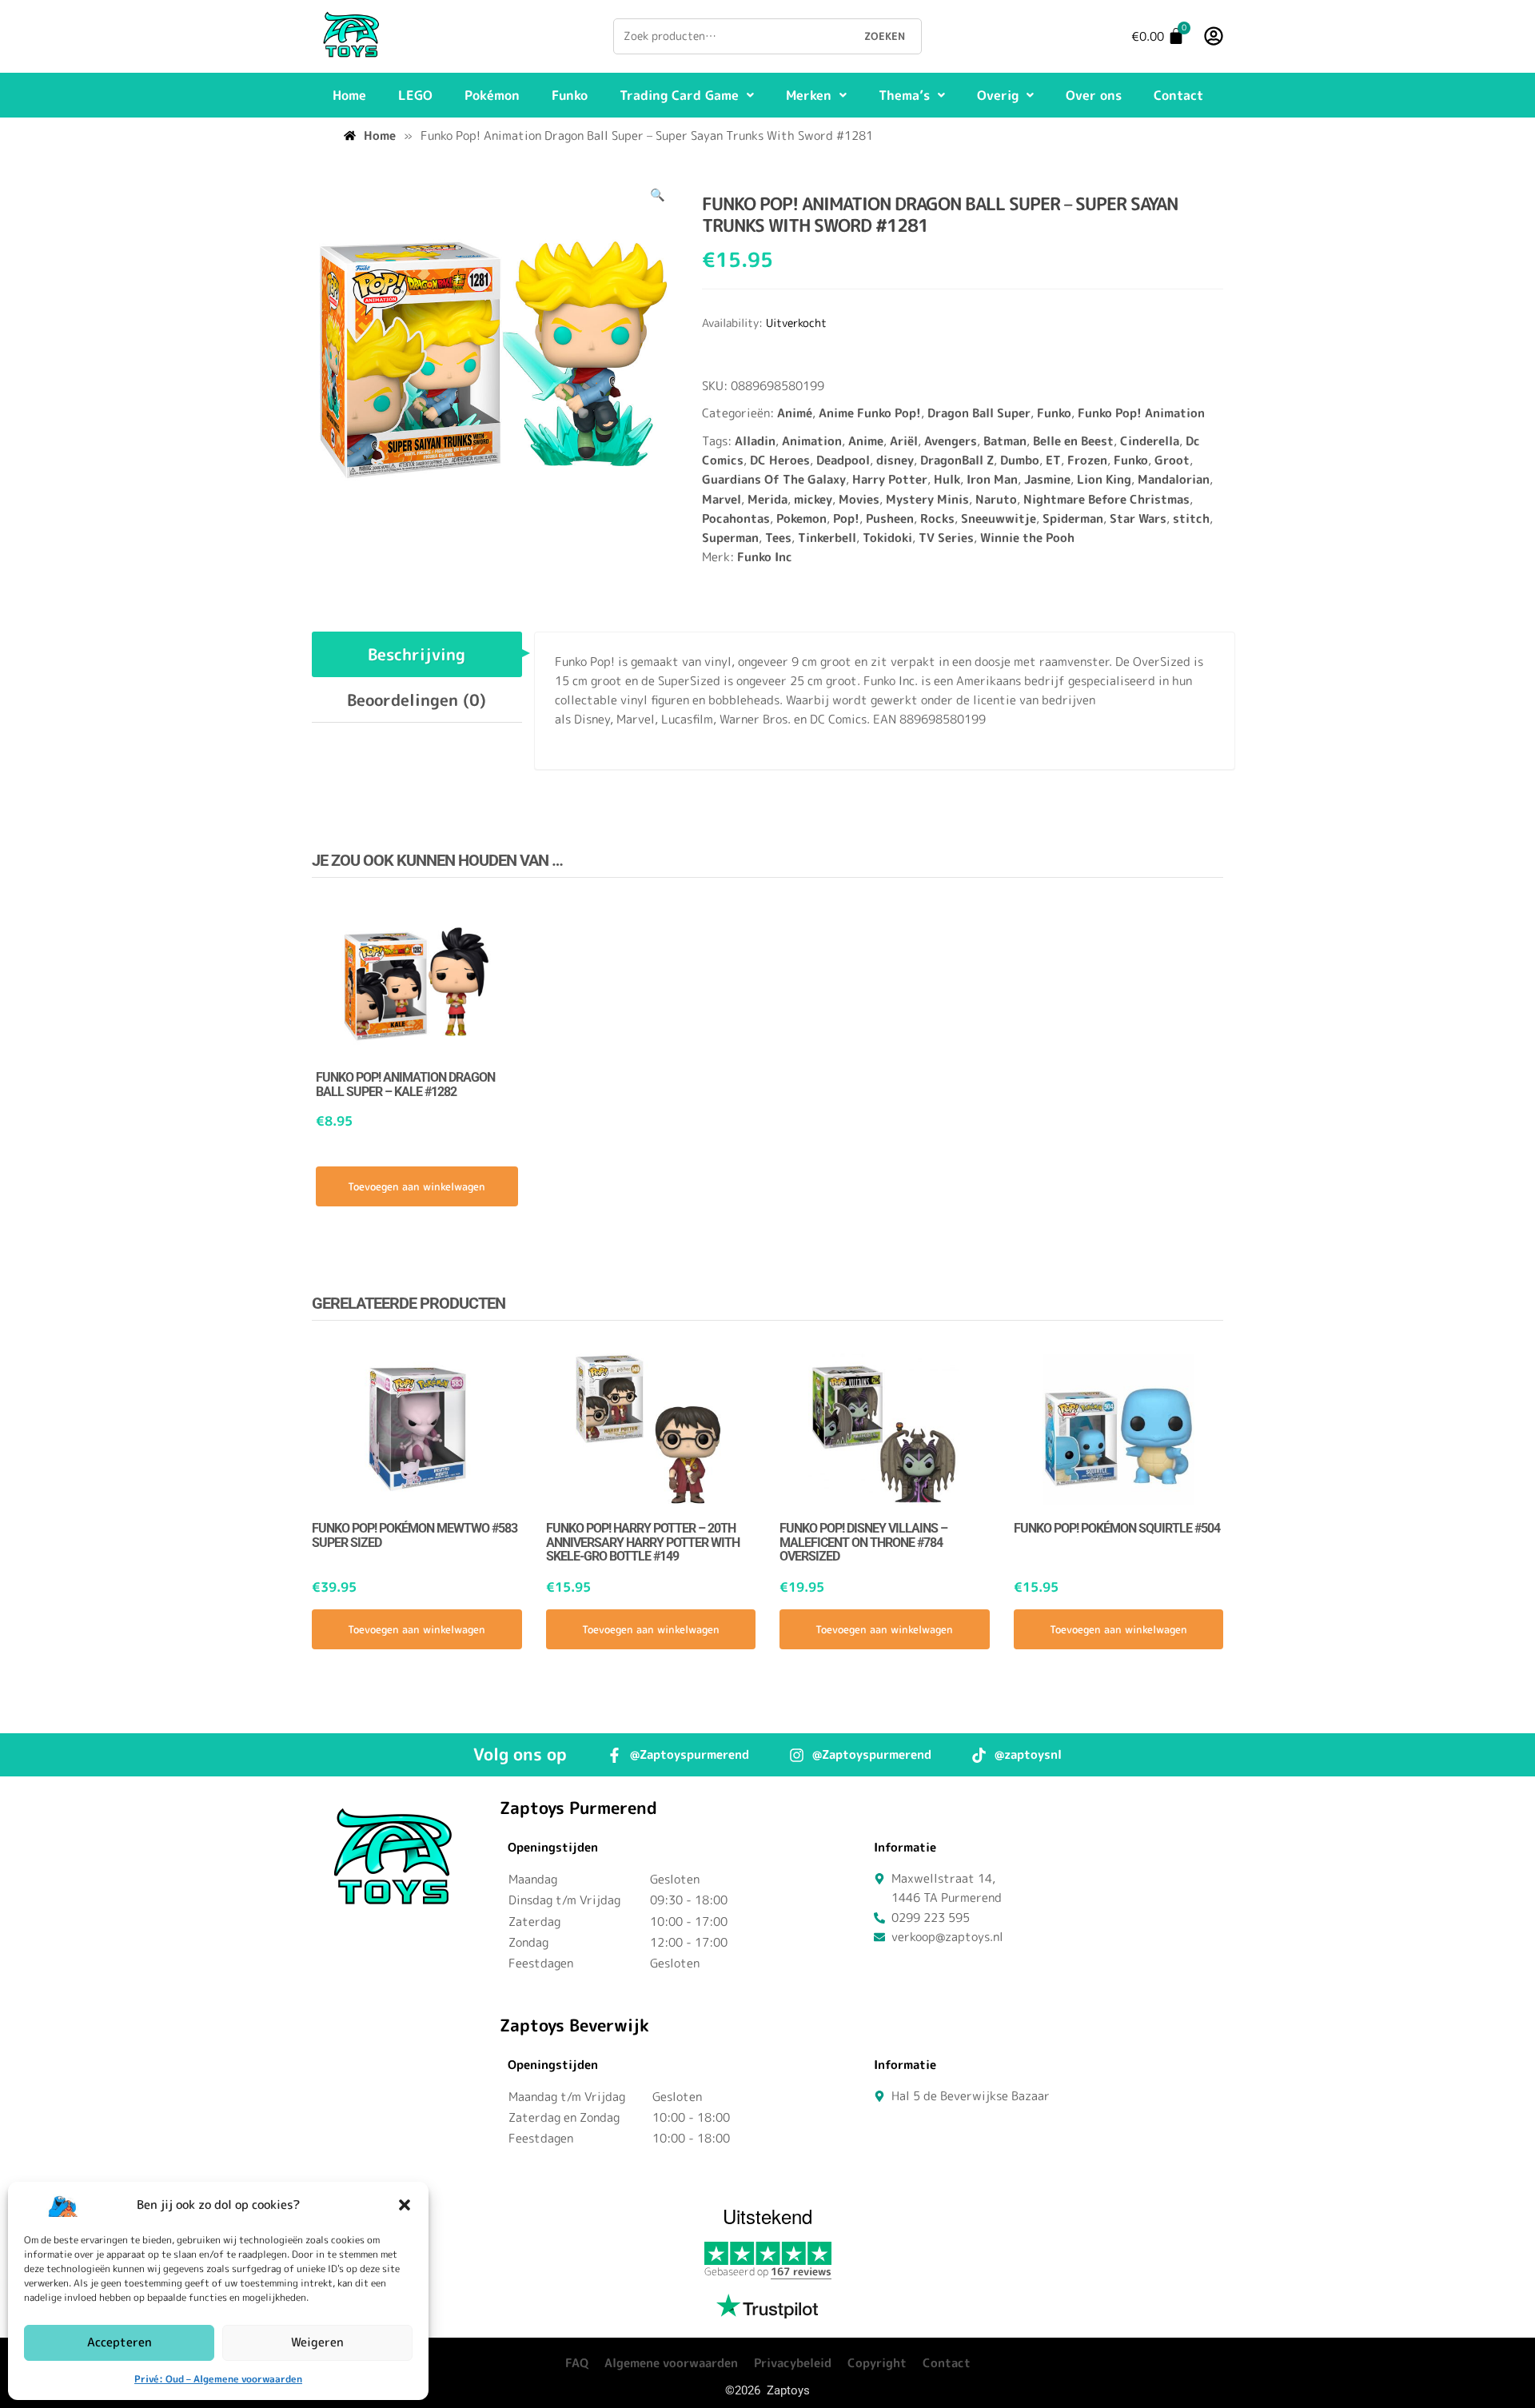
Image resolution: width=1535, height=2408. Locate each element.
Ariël (904, 441)
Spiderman (1073, 518)
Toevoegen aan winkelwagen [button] (417, 1186)
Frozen (1087, 460)
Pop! (846, 518)
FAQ (577, 2363)
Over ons (1094, 95)
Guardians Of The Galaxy (774, 479)
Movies (859, 499)
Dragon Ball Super (979, 413)
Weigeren (317, 2342)
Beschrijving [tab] (417, 654)
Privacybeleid (793, 2363)
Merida (767, 499)
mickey (813, 499)
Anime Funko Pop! (870, 413)
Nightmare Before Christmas (1106, 499)
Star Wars (1138, 518)
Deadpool (843, 460)
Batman (1005, 441)
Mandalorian (1174, 479)
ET (1053, 460)
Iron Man (992, 479)
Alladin (755, 441)
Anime (866, 441)
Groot (1172, 460)
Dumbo (1020, 460)
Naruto (996, 499)
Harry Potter (890, 479)
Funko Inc (765, 557)
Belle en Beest (1073, 441)
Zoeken (885, 36)
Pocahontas (736, 518)
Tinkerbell (827, 538)
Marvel (722, 499)
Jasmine (1047, 479)
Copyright (877, 2363)
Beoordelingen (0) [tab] (417, 700)
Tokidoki (887, 538)
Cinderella (1150, 441)
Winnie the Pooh (1027, 538)
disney (895, 460)
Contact (1178, 95)
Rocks (937, 518)
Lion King (1104, 479)
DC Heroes (780, 460)
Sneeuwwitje (999, 518)
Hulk (947, 479)
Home (349, 95)
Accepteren (120, 2342)
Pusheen (890, 518)
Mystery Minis (927, 499)
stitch (1191, 518)
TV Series (946, 538)
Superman (730, 538)
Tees (778, 538)
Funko (570, 95)
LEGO (415, 95)
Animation (812, 441)
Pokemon (801, 518)
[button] (405, 2205)
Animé (795, 413)
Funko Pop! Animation (1141, 413)
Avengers (951, 441)
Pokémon (492, 95)
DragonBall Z (957, 460)
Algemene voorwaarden (671, 2363)
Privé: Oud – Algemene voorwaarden (218, 2379)
